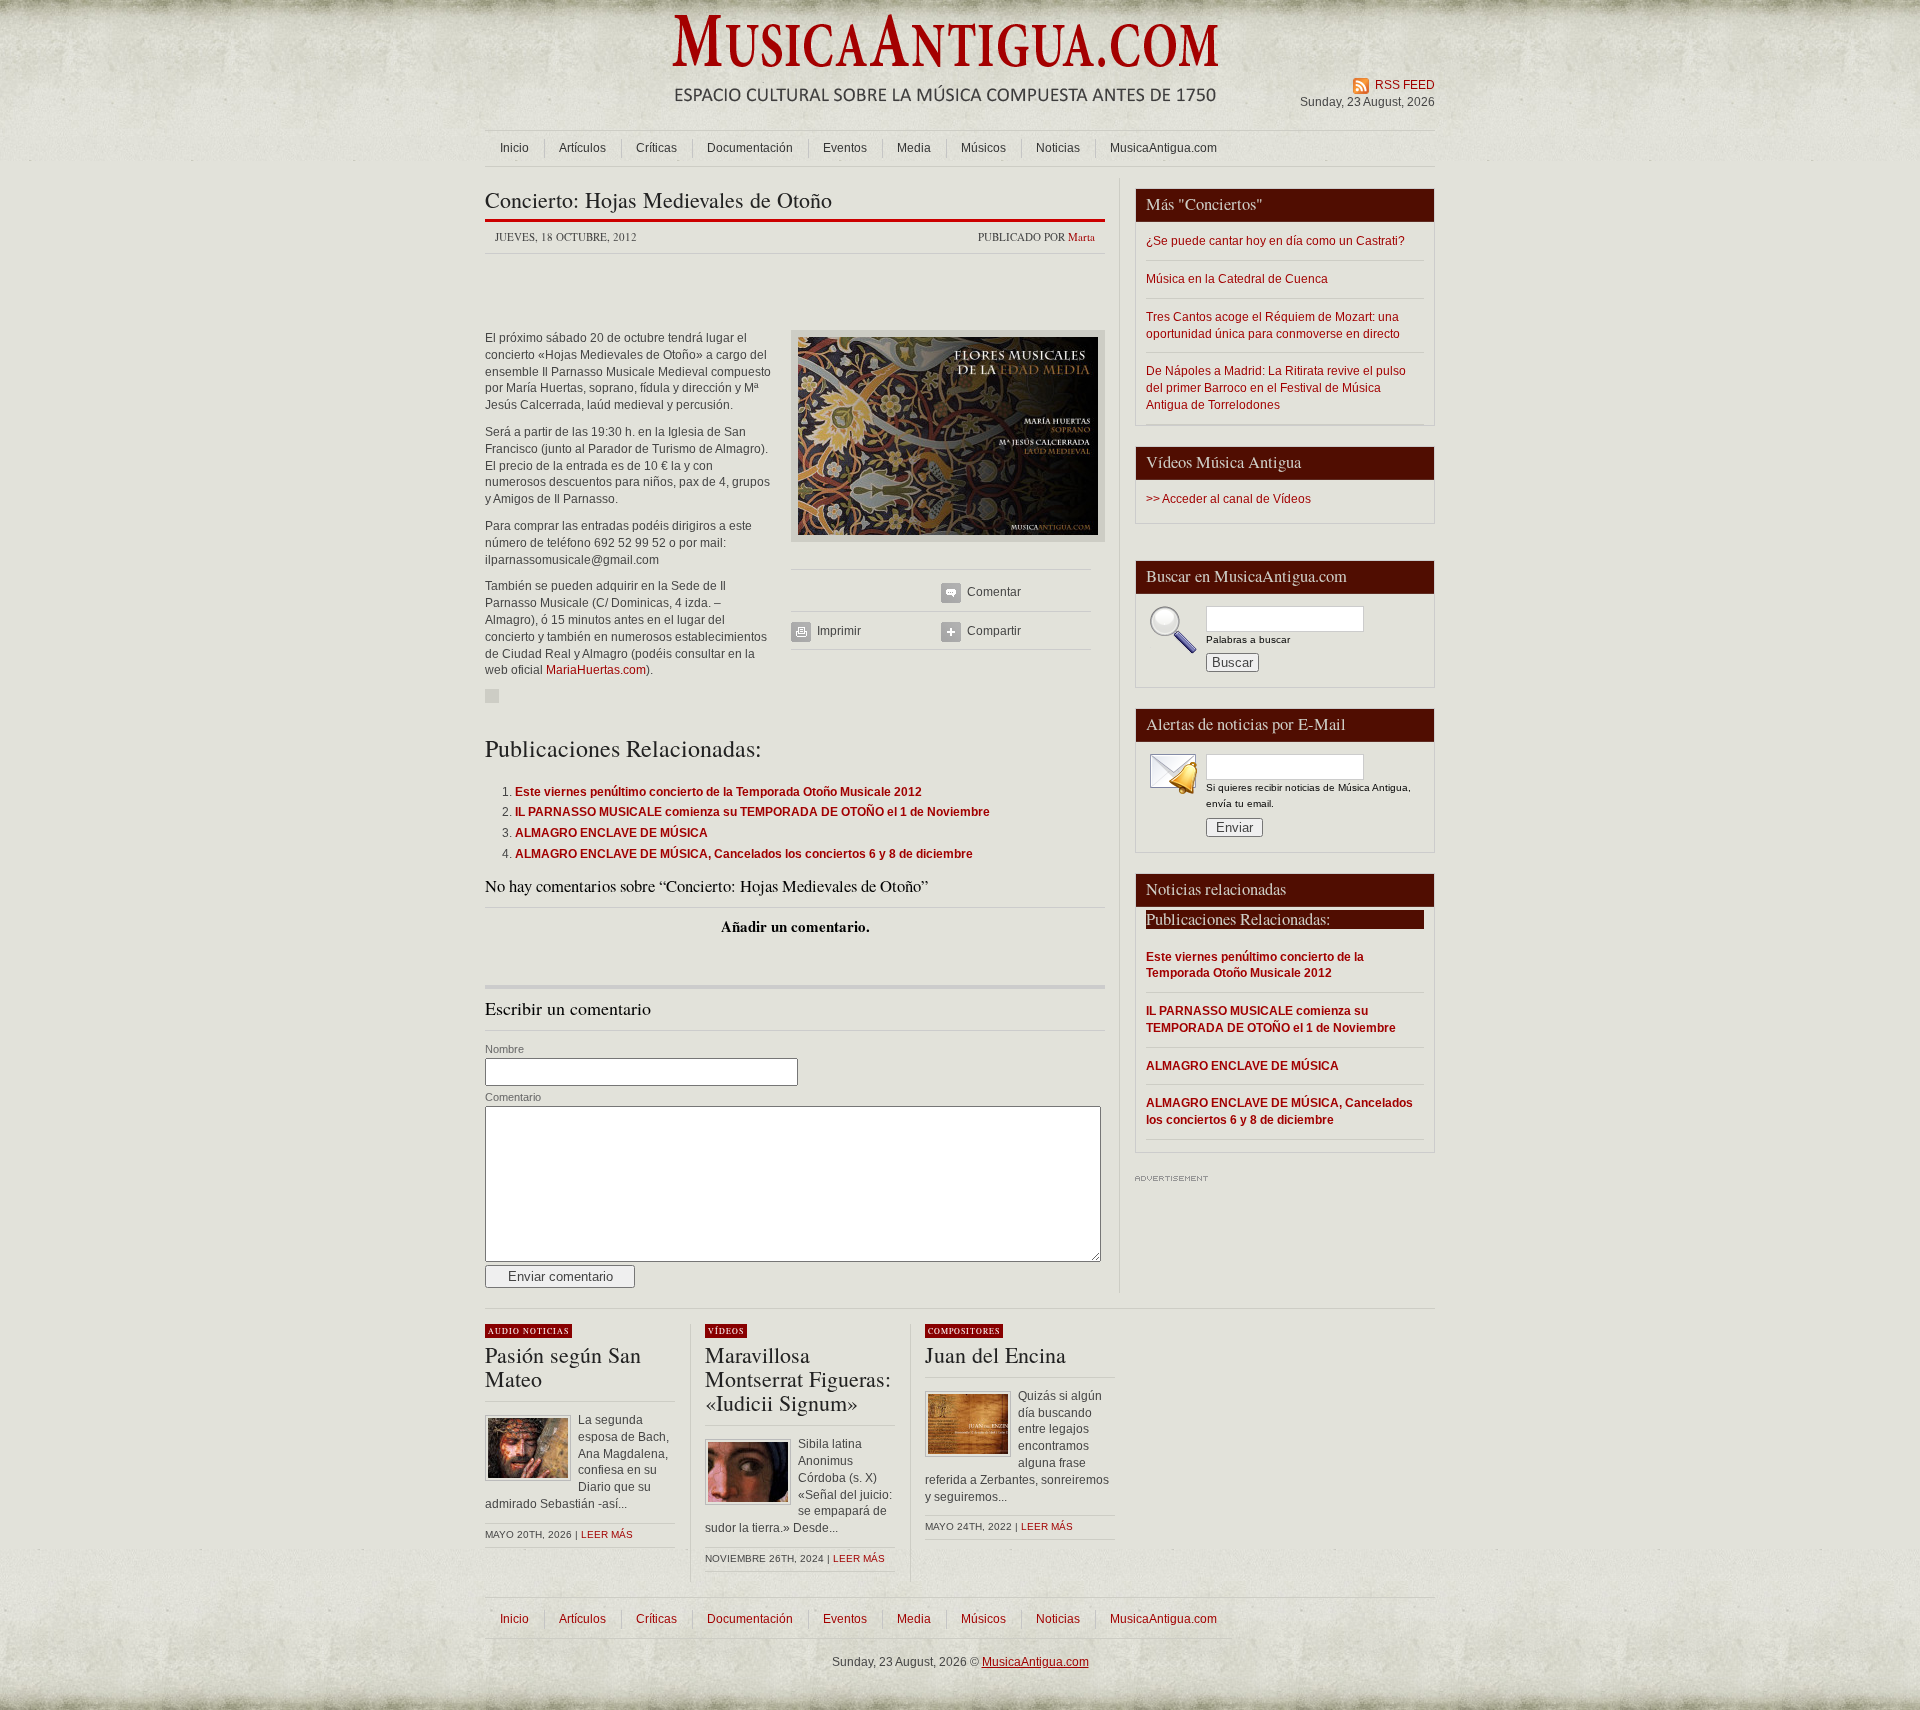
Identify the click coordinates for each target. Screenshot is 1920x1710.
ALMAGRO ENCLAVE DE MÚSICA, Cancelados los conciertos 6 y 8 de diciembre (1279, 1111)
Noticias (1058, 148)
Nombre (504, 1049)
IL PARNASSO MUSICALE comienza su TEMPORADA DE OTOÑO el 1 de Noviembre (1271, 1019)
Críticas (656, 148)
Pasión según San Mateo (563, 1366)
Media (914, 148)
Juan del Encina (995, 1354)
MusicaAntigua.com (1163, 148)
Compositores (964, 1331)
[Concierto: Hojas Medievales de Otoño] (948, 548)
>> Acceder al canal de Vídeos (1228, 499)
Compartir (994, 631)
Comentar (994, 592)
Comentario (513, 1097)
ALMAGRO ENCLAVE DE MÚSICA (1242, 1065)
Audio (504, 1331)
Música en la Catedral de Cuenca (1237, 278)
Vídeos (726, 1331)
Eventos (845, 148)
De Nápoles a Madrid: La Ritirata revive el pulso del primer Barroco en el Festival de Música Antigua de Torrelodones (1276, 387)
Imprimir (839, 631)
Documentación (750, 148)
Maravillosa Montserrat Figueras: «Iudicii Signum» (798, 1378)
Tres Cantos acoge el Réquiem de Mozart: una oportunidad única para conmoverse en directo (1273, 325)
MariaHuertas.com (596, 670)
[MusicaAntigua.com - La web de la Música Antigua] (945, 115)
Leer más (607, 1534)
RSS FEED (1405, 85)
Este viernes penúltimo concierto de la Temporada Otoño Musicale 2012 (1255, 965)
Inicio (514, 148)
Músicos (983, 148)
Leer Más (859, 1558)
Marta (1081, 236)
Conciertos (1220, 204)
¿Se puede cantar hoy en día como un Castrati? (1275, 240)
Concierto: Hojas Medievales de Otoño (658, 199)
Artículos (582, 148)
